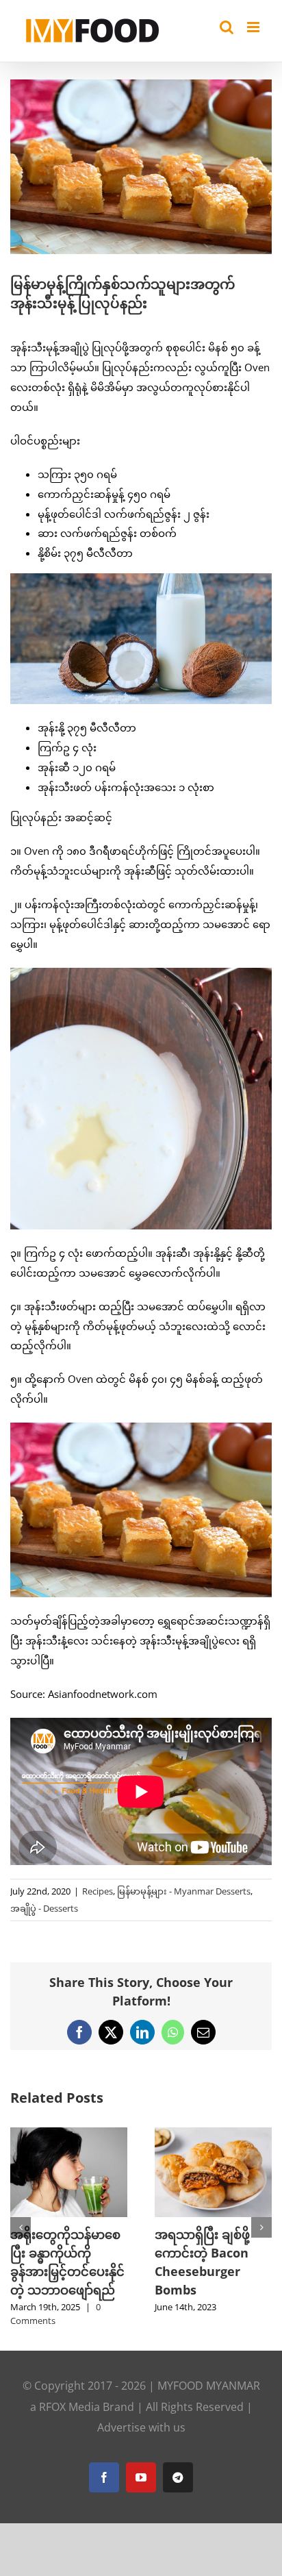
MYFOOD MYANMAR (209, 2373)
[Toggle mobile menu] (254, 27)
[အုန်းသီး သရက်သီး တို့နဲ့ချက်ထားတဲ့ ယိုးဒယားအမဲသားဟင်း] (109, 2134)
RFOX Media (69, 2394)
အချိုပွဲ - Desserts (44, 1908)
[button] (21, 2222)
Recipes (98, 1891)
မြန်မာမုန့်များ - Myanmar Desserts (184, 1891)
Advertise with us (141, 2416)
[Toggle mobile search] (227, 27)
